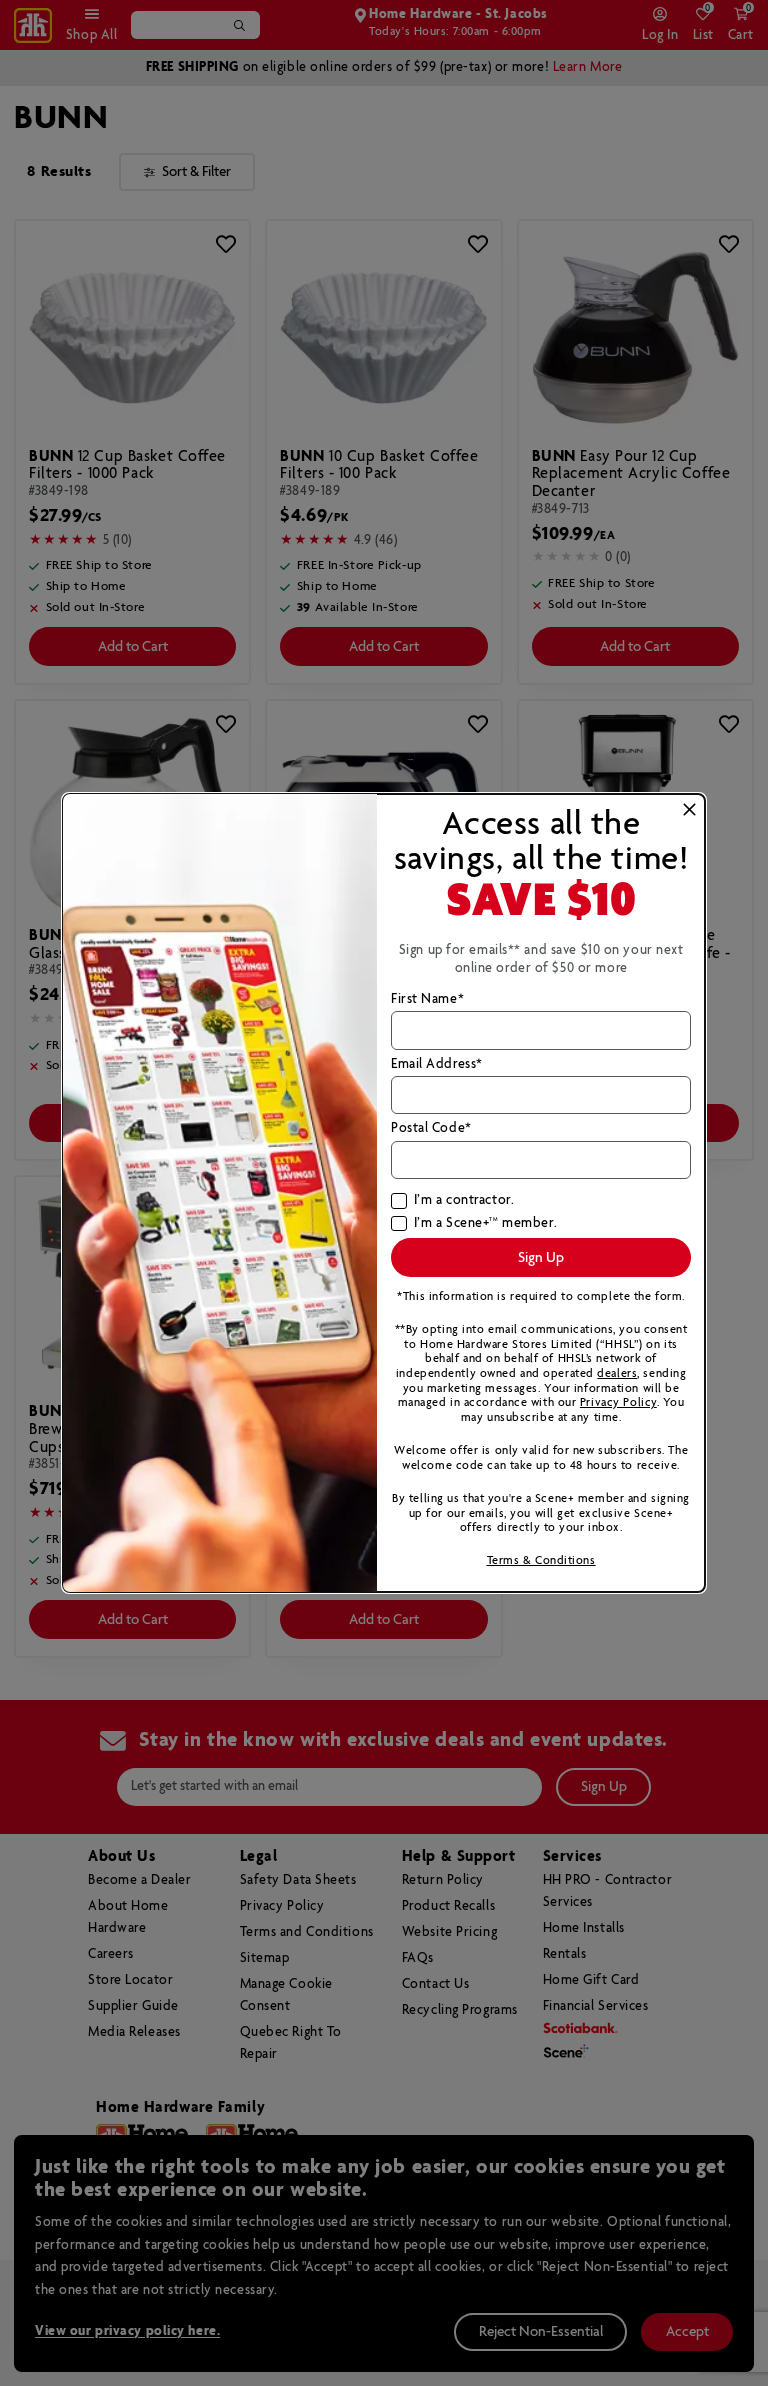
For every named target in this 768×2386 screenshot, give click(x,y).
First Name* (427, 1000)
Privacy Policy (618, 1402)
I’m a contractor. (464, 1201)
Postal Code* (431, 1129)
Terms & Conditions (541, 1560)
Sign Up (541, 1258)
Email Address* (437, 1065)
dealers (617, 1373)
